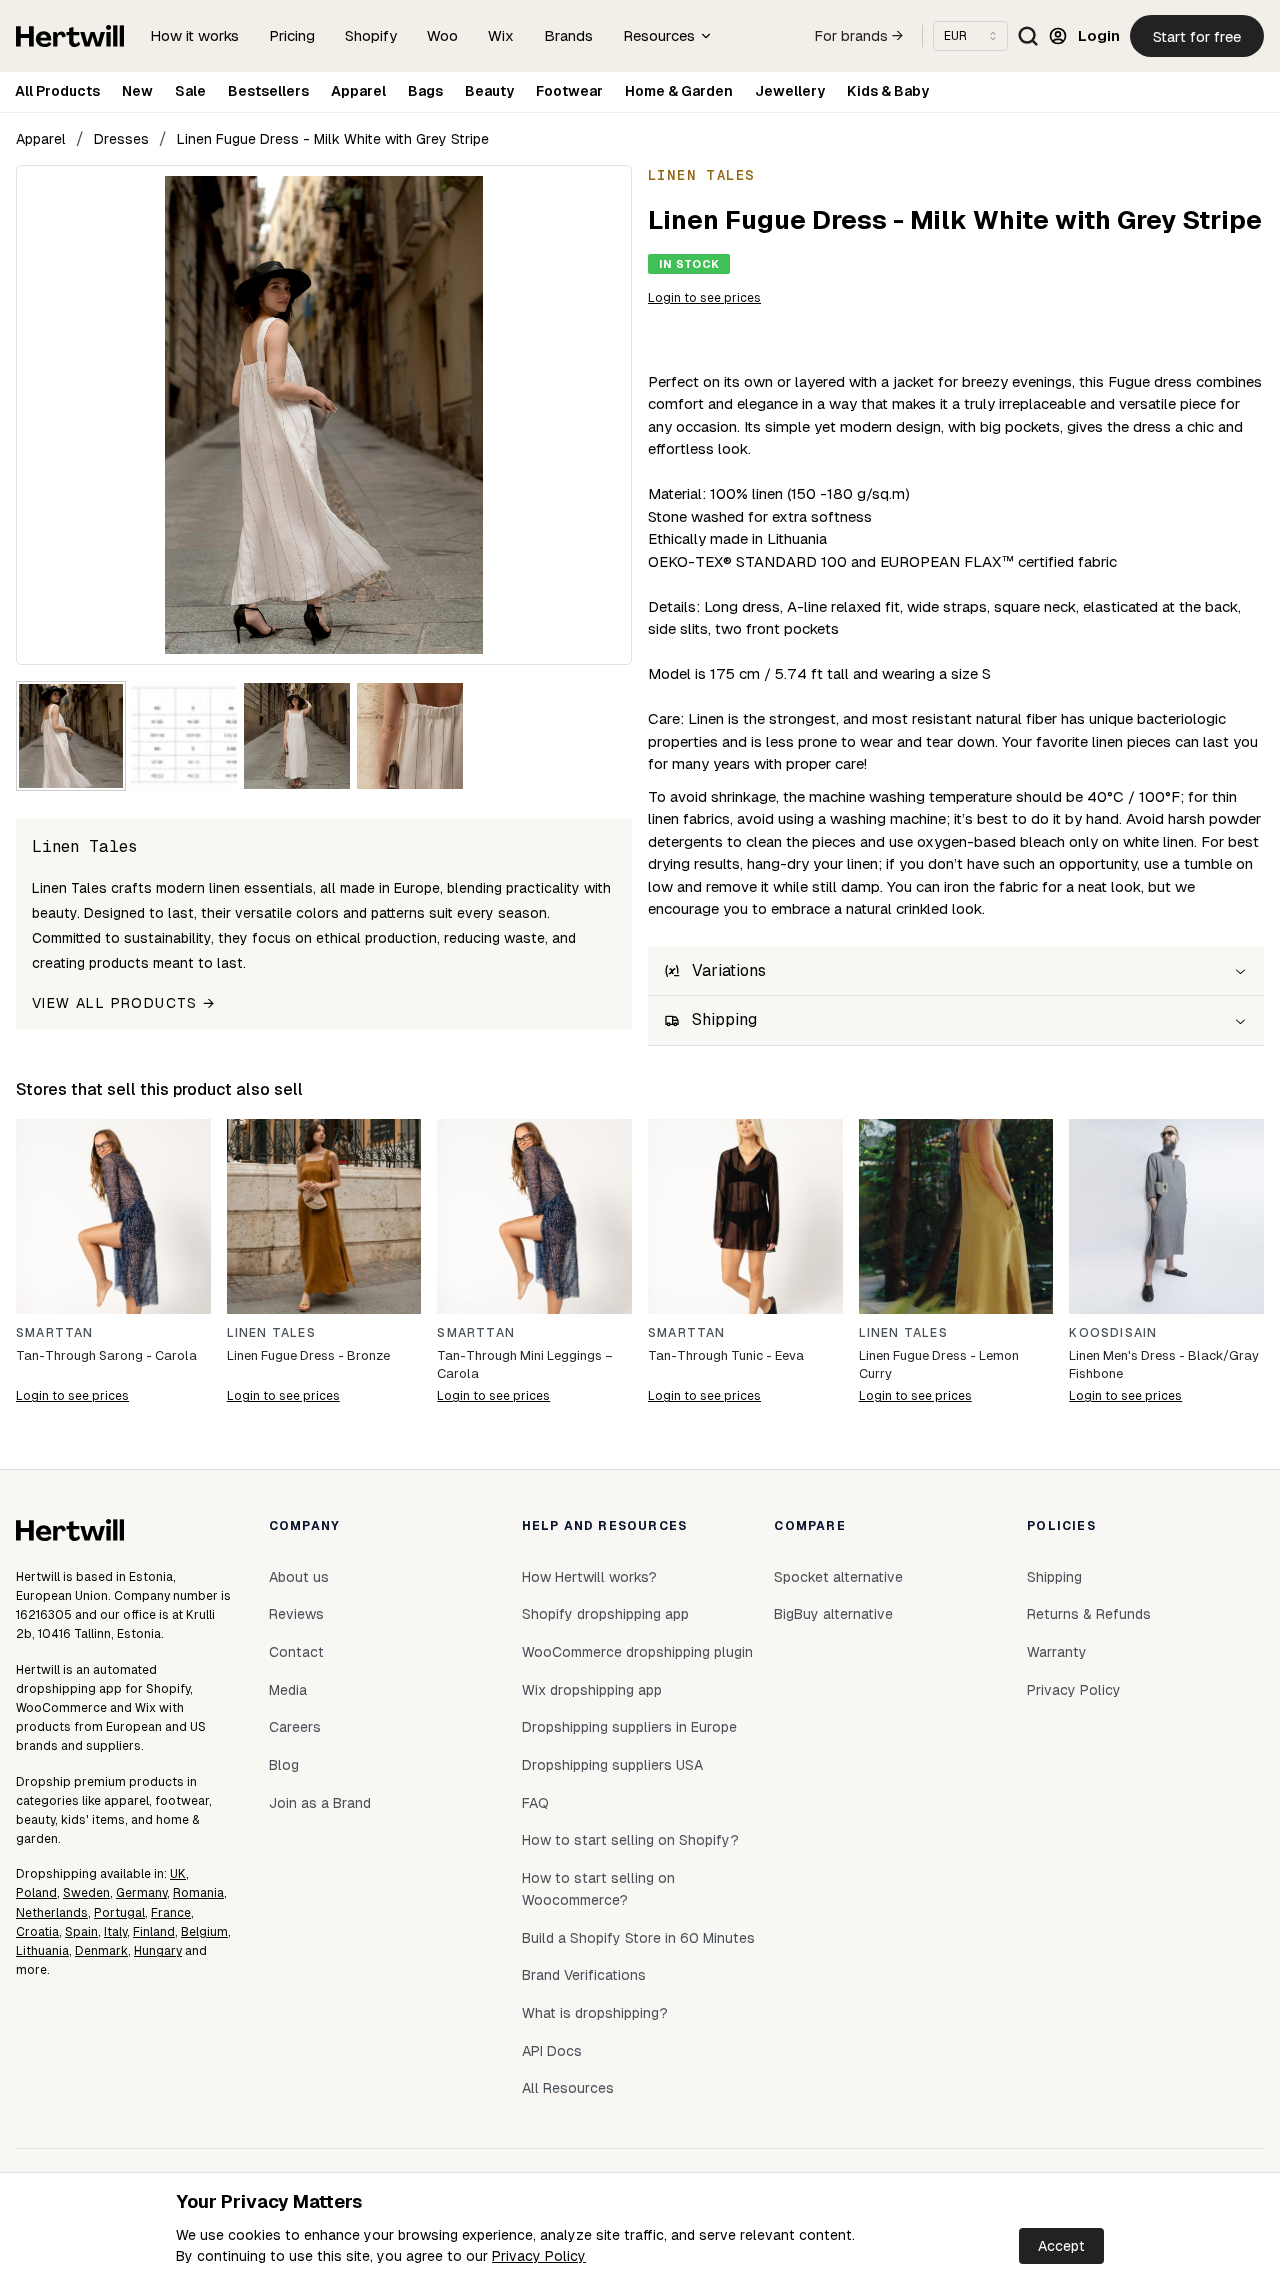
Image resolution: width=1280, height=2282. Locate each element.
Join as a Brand (320, 1803)
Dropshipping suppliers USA (612, 1765)
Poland (36, 1893)
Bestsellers (268, 91)
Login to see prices (704, 298)
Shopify (371, 35)
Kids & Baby (888, 91)
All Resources (568, 2088)
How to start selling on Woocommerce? (598, 1889)
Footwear (569, 91)
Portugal (119, 1913)
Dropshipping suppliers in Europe (629, 1727)
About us (299, 1577)
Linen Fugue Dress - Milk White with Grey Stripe (333, 139)
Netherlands (52, 1913)
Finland (154, 1932)
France (171, 1913)
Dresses (121, 139)
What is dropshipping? (595, 2013)
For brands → (859, 36)
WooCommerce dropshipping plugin (637, 1652)
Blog (284, 1765)
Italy (115, 1932)
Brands (568, 35)
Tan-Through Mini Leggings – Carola (525, 1364)
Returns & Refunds (1089, 1614)
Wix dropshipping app (592, 1690)
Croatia (37, 1932)
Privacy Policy (539, 2256)
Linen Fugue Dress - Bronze (308, 1355)
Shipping (1054, 1577)
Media (288, 1690)
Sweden (86, 1893)
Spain (81, 1932)
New (137, 91)
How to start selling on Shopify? (630, 1840)
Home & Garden (679, 91)
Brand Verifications (584, 1975)
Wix (501, 35)
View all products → (124, 1003)
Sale (190, 91)
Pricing (292, 35)
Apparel (358, 91)
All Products (57, 91)
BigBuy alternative (833, 1614)
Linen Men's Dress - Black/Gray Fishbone (1164, 1364)
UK (178, 1874)
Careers (295, 1727)
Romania (198, 1893)
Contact (296, 1652)
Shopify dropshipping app (605, 1614)
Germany (141, 1893)
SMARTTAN (55, 1333)
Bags (425, 91)
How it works (194, 35)
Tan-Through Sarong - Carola (106, 1355)
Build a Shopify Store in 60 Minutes (638, 1938)
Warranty (1057, 1652)
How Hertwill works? (589, 1577)
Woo (442, 35)
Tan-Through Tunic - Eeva (726, 1355)
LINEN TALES (271, 1333)
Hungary (158, 1951)
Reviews (296, 1614)
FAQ (535, 1803)
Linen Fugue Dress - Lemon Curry (939, 1364)
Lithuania (42, 1951)
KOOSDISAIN (1113, 1333)
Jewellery (790, 91)
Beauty (489, 91)
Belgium (204, 1932)
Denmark (101, 1951)
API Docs (552, 2051)
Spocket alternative (838, 1577)
